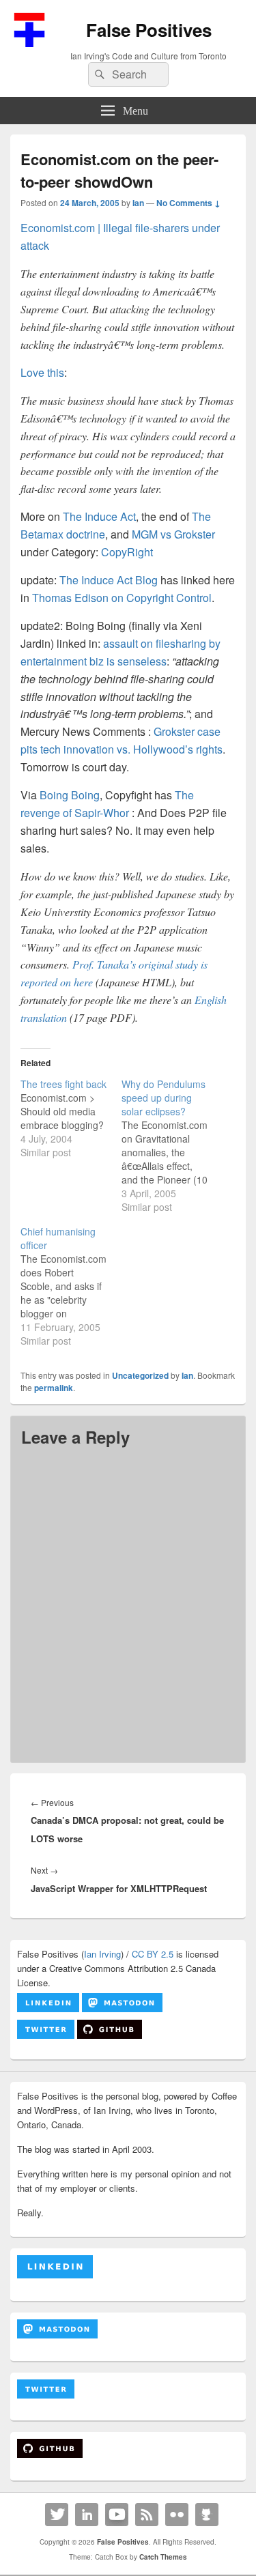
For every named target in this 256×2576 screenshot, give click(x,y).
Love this (42, 372)
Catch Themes (163, 2557)
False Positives (149, 30)
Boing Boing (70, 795)
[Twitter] (57, 2515)
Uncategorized (140, 1375)
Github (207, 2515)
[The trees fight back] (71, 1118)
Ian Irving (102, 1954)
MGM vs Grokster (173, 534)
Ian (138, 203)
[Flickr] (177, 2515)
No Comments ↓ (188, 203)
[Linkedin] (87, 2515)
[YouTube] (117, 2515)
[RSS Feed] (147, 2515)
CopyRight (127, 552)
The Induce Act (99, 516)
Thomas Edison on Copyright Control (122, 598)
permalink (54, 1388)
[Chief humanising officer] (71, 1286)
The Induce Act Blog (109, 580)
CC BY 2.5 (153, 1954)
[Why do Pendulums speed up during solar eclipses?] (172, 1145)
